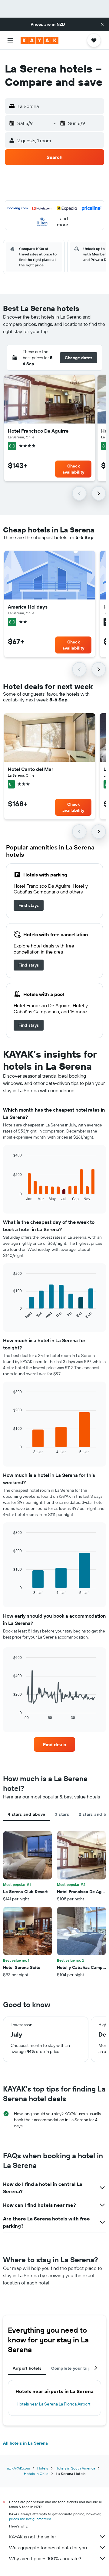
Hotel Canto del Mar (31, 769)
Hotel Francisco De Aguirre (38, 431)
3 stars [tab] (62, 1814)
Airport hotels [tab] (27, 2368)
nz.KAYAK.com (18, 2468)
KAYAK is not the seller (33, 2537)
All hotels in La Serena (25, 2443)
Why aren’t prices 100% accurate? (45, 2558)
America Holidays (28, 607)
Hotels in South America (75, 2468)
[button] (102, 24)
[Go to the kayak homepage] (40, 40)
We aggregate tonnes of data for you (48, 2547)
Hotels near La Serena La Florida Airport (54, 2404)
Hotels (43, 2468)
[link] (29, 905)
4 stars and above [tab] (26, 1814)
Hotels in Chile (36, 2474)
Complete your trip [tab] (71, 2368)
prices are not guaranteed (30, 2519)
